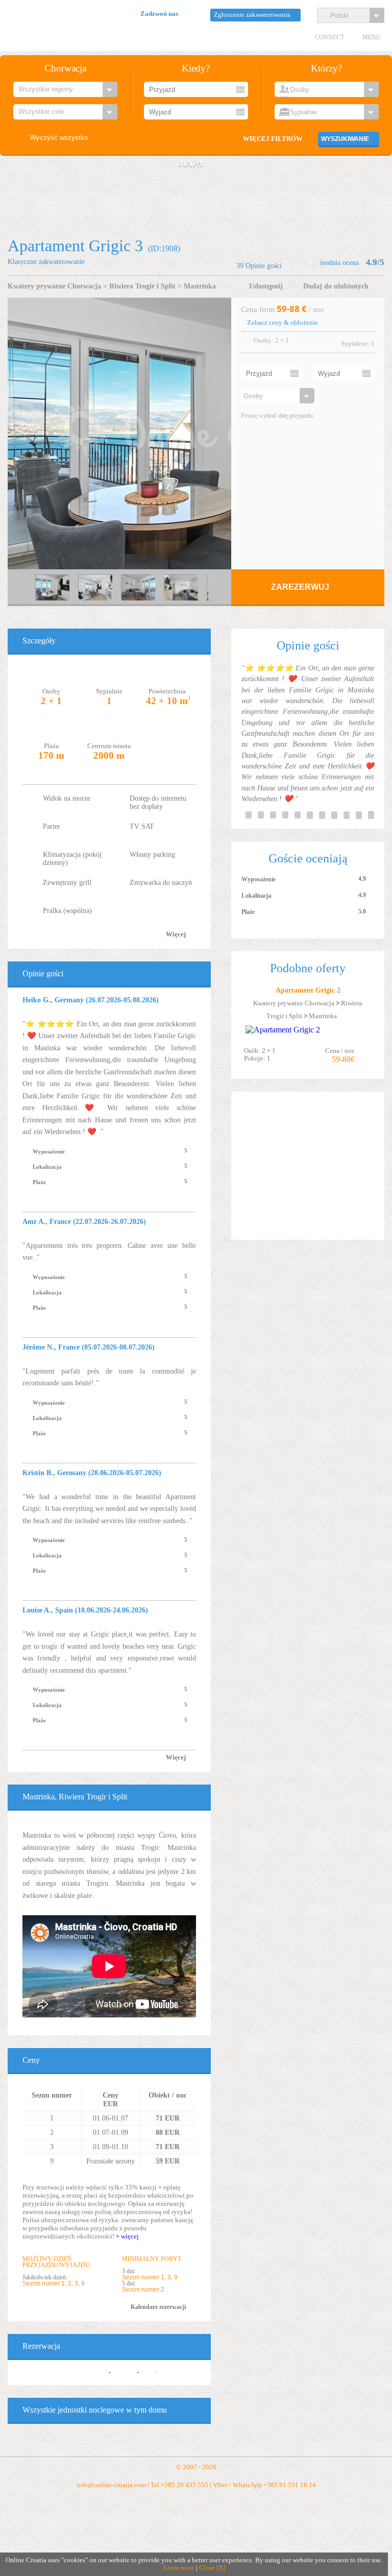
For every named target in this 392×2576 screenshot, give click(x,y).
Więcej (176, 934)
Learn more (179, 2568)
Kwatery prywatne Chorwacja (54, 286)
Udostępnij (266, 286)
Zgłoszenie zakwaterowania (252, 15)
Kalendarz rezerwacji (158, 2307)
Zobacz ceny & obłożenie (283, 323)
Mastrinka (200, 286)
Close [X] (212, 2568)
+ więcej (127, 2236)
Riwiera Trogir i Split (142, 286)
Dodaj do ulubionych (336, 286)
